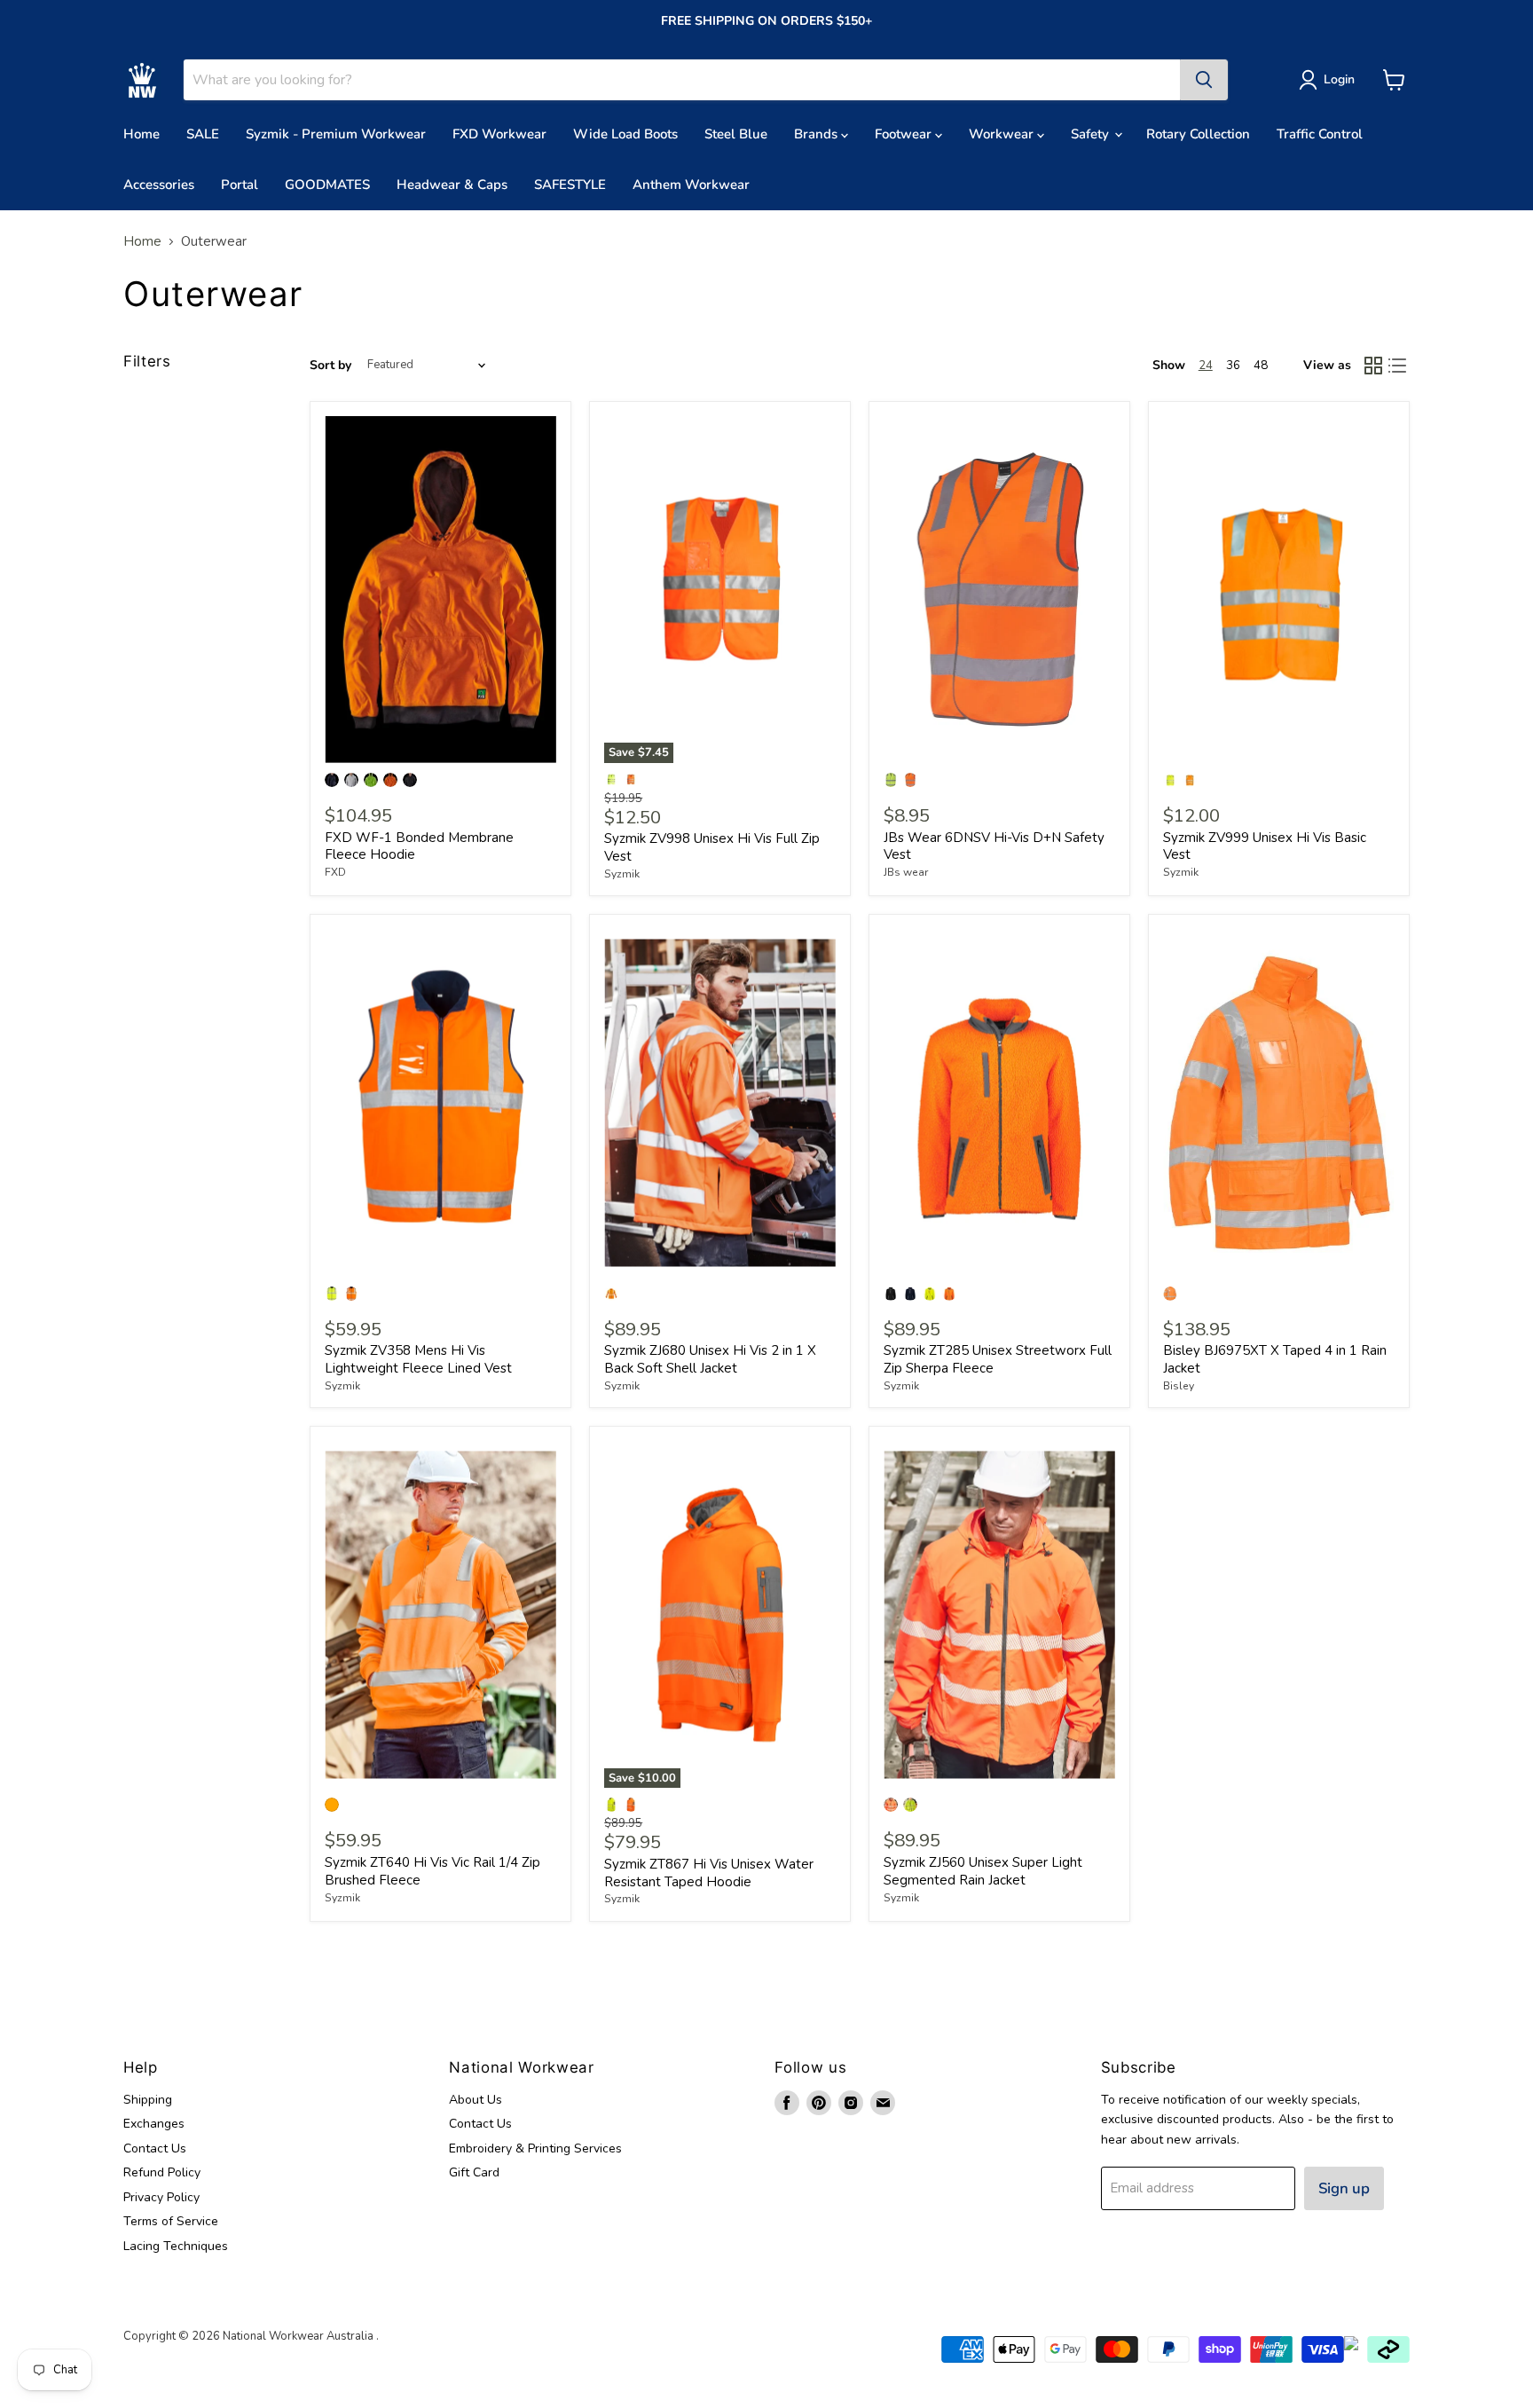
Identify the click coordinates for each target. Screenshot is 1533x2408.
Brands (818, 134)
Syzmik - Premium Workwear (336, 134)
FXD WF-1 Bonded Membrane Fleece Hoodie (419, 846)
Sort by (330, 366)
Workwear (1003, 134)
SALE (203, 134)
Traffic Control (1320, 134)
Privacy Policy (161, 2197)
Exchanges (154, 2124)
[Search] (1204, 80)
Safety (1092, 134)
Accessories (159, 185)
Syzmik (622, 874)
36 (1233, 366)
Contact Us (155, 2148)
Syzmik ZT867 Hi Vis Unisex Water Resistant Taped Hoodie (709, 1873)
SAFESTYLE (570, 185)
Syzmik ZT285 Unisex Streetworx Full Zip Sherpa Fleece (998, 1359)
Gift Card (474, 2172)
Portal (240, 185)
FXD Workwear (499, 134)
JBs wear (906, 872)
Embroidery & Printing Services (535, 2148)
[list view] (1398, 366)
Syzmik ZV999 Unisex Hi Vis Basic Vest (1265, 846)
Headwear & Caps (452, 185)
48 (1261, 366)
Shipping (148, 2100)
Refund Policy (162, 2172)
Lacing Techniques (176, 2246)
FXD (335, 872)
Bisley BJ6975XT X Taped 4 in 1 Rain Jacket (1275, 1359)
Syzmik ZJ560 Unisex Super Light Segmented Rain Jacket (983, 1871)
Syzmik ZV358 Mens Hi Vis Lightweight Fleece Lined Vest (418, 1359)
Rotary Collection (1198, 134)
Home (142, 134)
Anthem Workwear (691, 185)
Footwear (905, 134)
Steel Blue (736, 134)
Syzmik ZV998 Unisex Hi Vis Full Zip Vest (712, 847)
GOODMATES (327, 185)
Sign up (1344, 2188)
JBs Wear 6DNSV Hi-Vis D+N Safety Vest (994, 846)
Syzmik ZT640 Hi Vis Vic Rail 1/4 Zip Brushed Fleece (432, 1871)
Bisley (1179, 1386)
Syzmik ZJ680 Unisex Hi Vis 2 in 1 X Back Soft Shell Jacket (710, 1359)
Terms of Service (171, 2221)
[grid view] (1373, 366)
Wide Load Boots (625, 134)
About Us (476, 2100)
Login (1339, 79)
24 (1206, 366)
